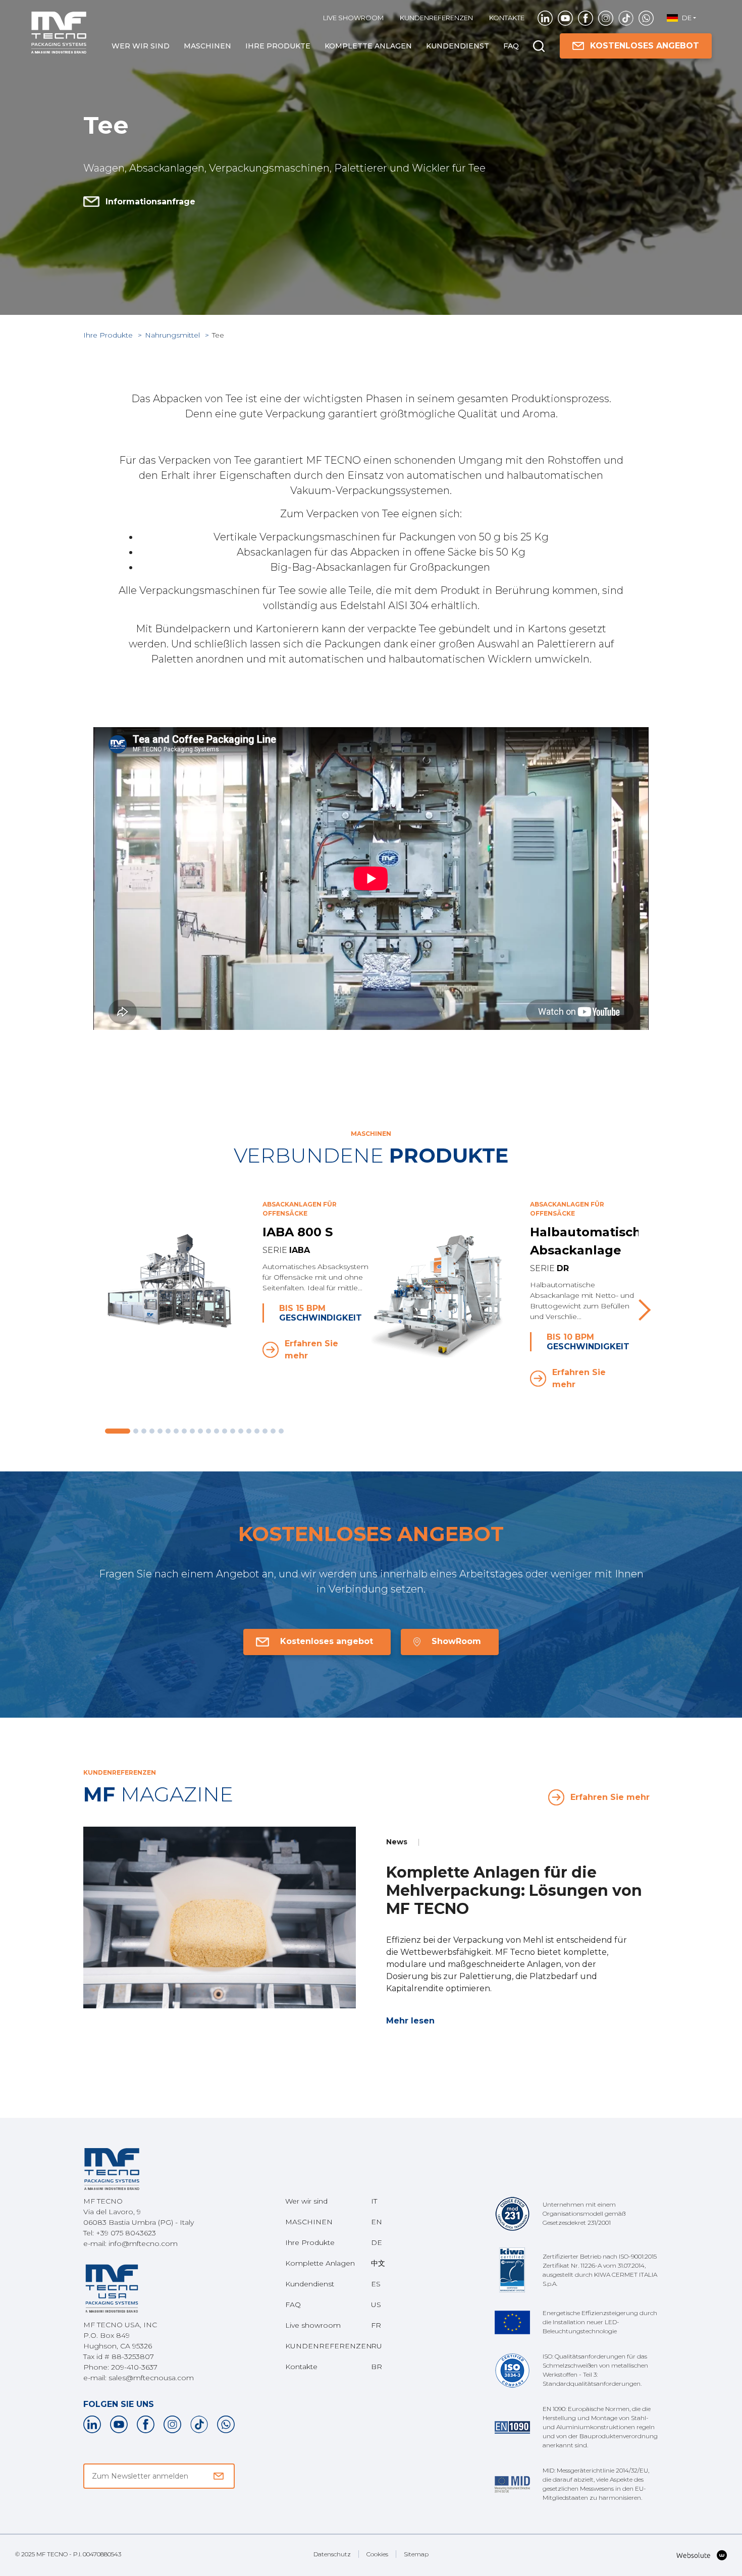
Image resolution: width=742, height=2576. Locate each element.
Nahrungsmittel (173, 335)
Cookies (377, 2554)
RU (377, 2346)
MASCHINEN (207, 46)
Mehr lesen (410, 2021)
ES (376, 2284)
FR (376, 2325)
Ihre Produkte (278, 46)
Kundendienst (458, 46)
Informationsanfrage (150, 202)
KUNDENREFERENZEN (436, 18)
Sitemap (416, 2554)
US (376, 2305)
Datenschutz (332, 2554)
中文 (378, 2263)
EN (377, 2222)
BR (377, 2367)
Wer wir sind (141, 46)
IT (374, 2201)
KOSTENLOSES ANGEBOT (645, 46)
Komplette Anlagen (368, 46)
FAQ (511, 46)
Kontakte (507, 18)
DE (377, 2242)
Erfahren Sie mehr (311, 1350)
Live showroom (353, 18)
